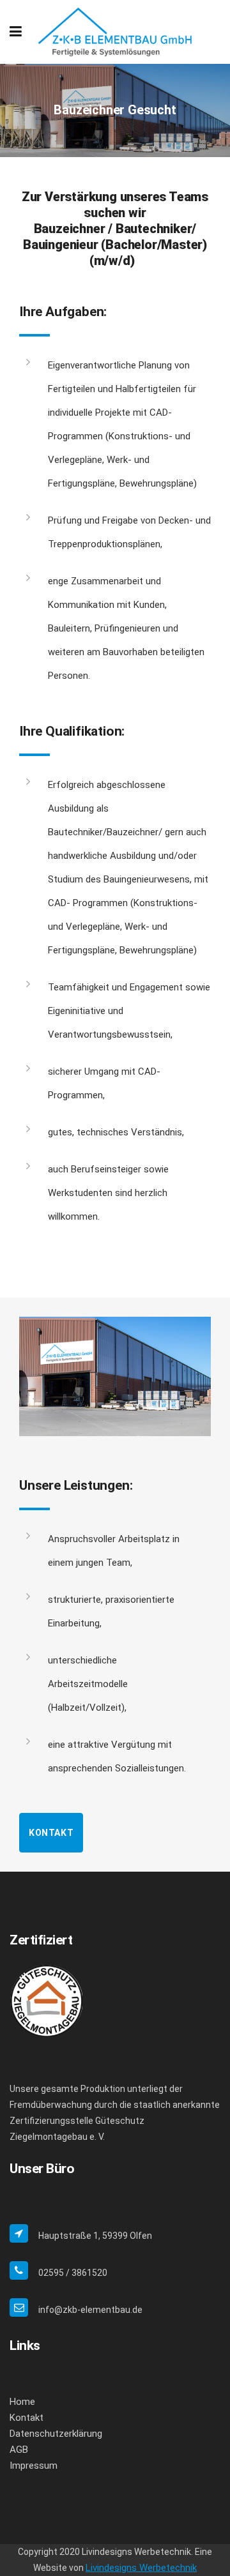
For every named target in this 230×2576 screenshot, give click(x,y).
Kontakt (51, 1833)
